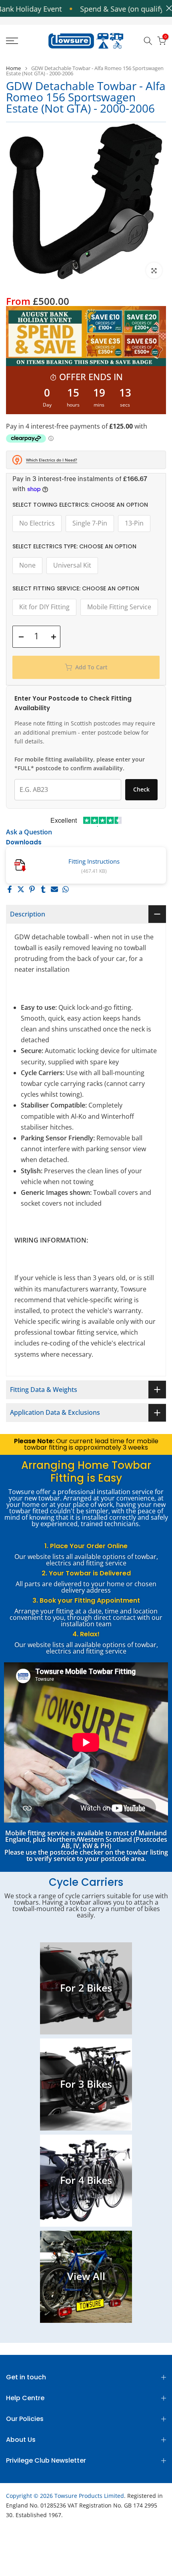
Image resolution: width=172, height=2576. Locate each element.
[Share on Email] (54, 889)
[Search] (148, 41)
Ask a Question (29, 832)
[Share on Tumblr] (43, 889)
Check (141, 789)
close (167, 8)
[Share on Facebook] (10, 889)
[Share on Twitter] (21, 889)
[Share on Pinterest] (32, 889)
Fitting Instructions (94, 861)
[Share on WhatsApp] (66, 889)
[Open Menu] (24, 41)
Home (13, 68)
